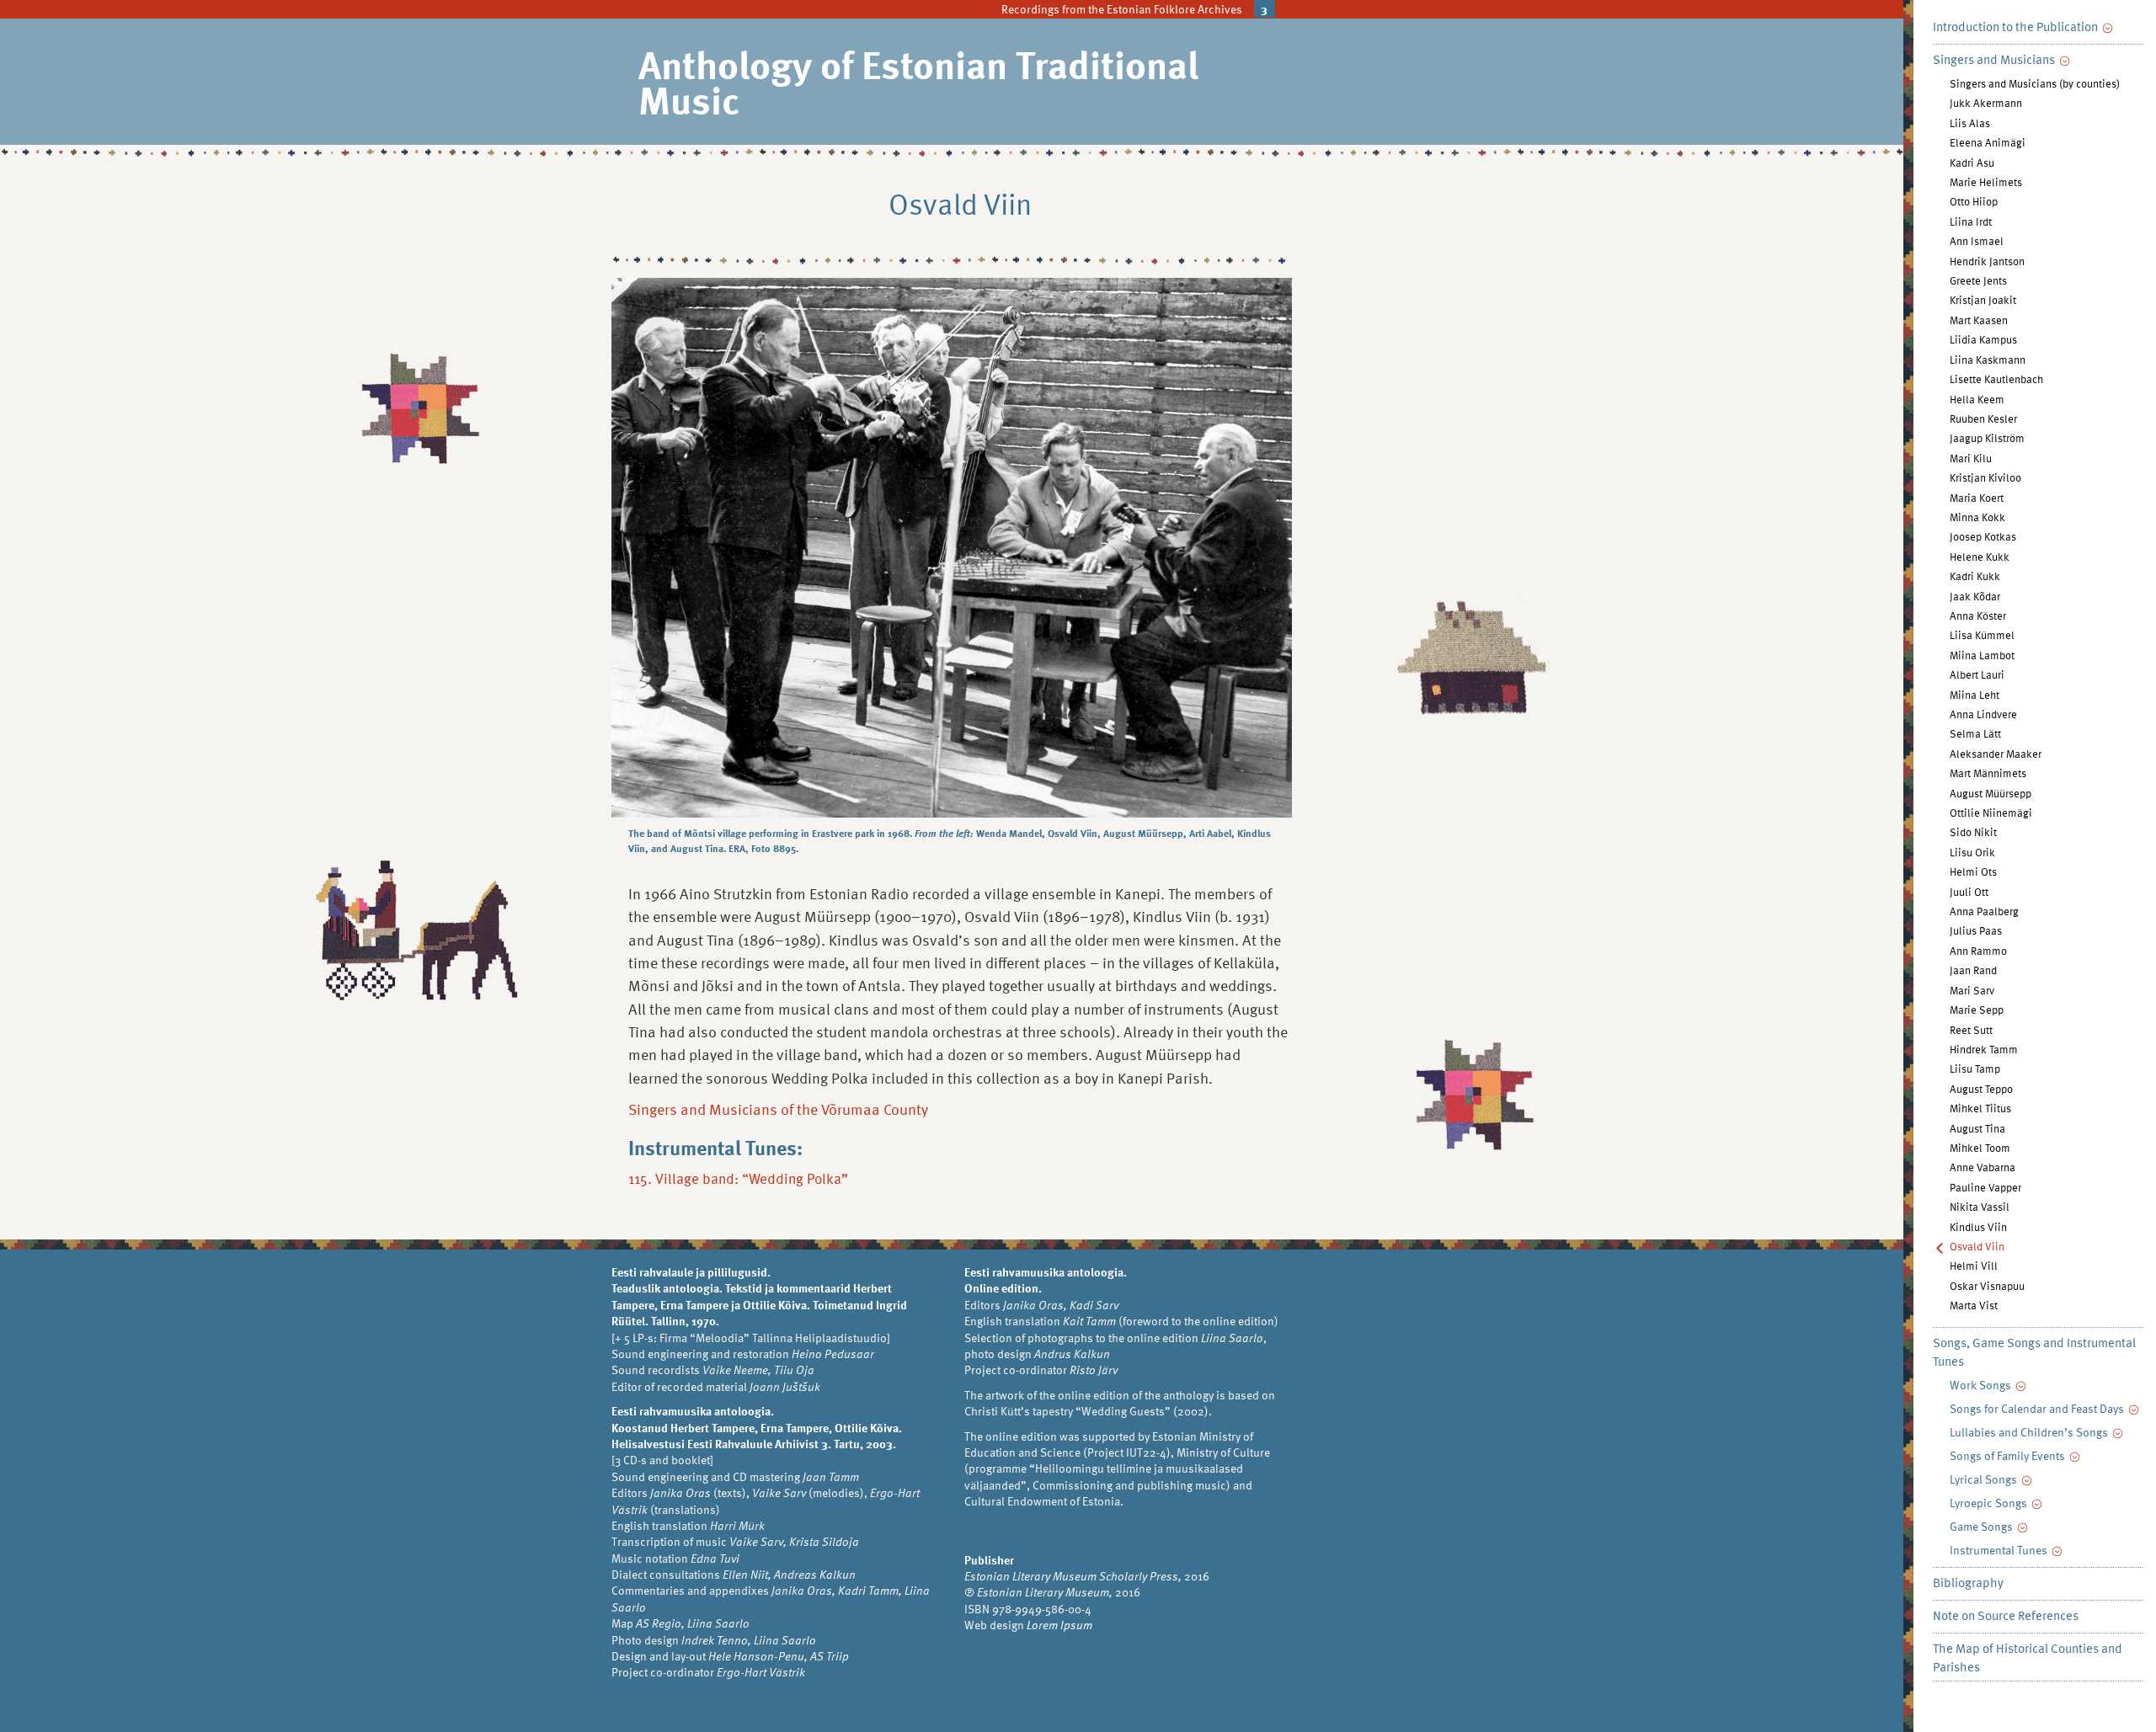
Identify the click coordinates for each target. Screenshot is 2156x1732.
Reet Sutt (1971, 1030)
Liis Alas (1970, 123)
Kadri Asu (1972, 163)
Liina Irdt (1971, 221)
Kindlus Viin (1978, 1227)
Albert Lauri (1977, 674)
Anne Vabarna (1983, 1167)
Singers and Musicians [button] (1995, 59)
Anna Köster (1978, 616)
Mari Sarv (1972, 990)
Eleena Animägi (1988, 142)
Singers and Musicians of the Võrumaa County (778, 1108)
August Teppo (1981, 1089)
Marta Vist (1974, 1305)
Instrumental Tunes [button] (2000, 1550)
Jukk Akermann (1986, 103)
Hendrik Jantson (1987, 261)
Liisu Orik (1972, 852)
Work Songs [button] (1982, 1385)
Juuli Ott (1969, 892)
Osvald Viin (1977, 1246)
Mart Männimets (1988, 773)
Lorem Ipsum (1059, 1625)
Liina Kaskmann (1988, 360)
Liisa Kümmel (1982, 635)
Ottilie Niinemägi (1991, 813)
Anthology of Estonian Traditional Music (918, 81)
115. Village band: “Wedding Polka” (738, 1178)
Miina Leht (1975, 695)
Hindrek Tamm (1984, 1049)
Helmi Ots (1973, 871)
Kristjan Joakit (1983, 300)
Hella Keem (1977, 399)
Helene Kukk (1980, 557)
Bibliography (1968, 1582)
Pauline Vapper (1985, 1187)
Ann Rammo (1978, 951)
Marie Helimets (1986, 182)
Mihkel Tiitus (1980, 1108)
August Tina (1977, 1128)
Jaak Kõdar (1975, 596)
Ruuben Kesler (1983, 418)
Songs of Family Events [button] (2009, 1455)
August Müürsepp (1991, 793)
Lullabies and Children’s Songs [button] (2030, 1432)
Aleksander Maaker (1996, 754)
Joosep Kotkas (1983, 536)
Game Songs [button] (1983, 1526)
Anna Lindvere (1983, 714)
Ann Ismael (1977, 241)
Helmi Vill (1974, 1266)
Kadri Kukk (1975, 576)
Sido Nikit (1973, 832)
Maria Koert (1977, 498)
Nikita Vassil (1980, 1207)
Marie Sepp (1977, 1010)
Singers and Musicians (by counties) (2035, 83)
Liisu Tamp (1975, 1069)
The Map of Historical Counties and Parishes (2028, 1657)
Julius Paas (1976, 930)
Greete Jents (1978, 280)
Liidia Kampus (1983, 339)
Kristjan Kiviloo (1985, 477)
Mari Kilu (1971, 458)
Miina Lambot (1982, 655)
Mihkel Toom (1980, 1148)
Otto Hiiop (1974, 201)
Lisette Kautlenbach (1996, 379)
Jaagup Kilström (1987, 438)
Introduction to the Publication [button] (2017, 26)
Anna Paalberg (1984, 911)
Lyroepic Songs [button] (1990, 1503)
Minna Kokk (1977, 517)
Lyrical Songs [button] (1985, 1479)
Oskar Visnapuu (1987, 1286)
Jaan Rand (1973, 970)
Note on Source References (2006, 1615)
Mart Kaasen (1979, 320)
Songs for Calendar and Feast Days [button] (2038, 1408)
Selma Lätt (1975, 733)
